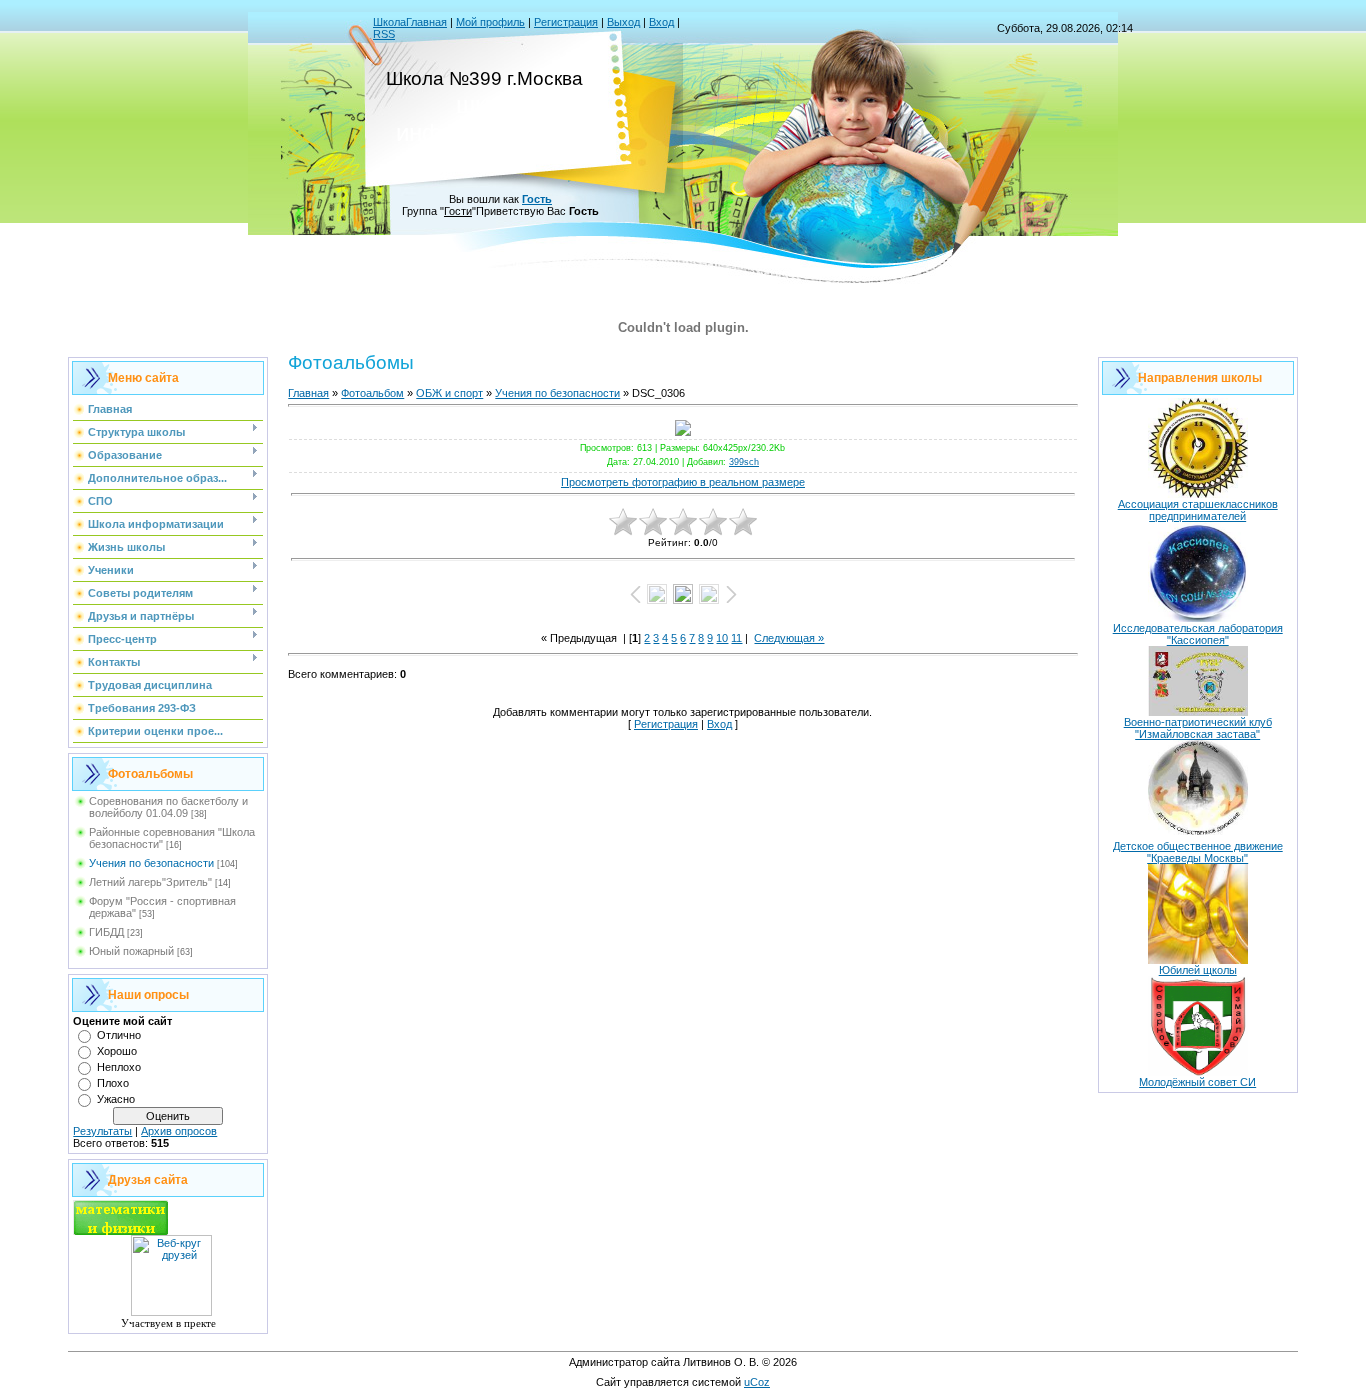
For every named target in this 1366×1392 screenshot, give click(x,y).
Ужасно (116, 1099)
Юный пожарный (131, 951)
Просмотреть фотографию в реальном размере (683, 482)
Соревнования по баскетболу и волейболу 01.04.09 (168, 807)
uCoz (757, 1382)
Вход (661, 22)
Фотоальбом (372, 393)
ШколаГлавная (410, 22)
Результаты (102, 1131)
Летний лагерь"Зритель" (150, 882)
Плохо (113, 1083)
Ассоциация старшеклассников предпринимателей (1198, 510)
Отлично (119, 1035)
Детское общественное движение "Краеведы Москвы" (1198, 852)
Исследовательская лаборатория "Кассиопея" (1198, 634)
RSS (384, 34)
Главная (308, 393)
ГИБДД (106, 932)
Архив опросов (179, 1131)
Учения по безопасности (151, 863)
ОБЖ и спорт (449, 393)
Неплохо (119, 1067)
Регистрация (566, 22)
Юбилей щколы (1198, 970)
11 (736, 638)
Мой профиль (490, 22)
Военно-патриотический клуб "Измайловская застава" (1198, 728)
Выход (623, 22)
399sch (744, 462)
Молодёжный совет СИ (1197, 1082)
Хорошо (117, 1051)
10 (722, 638)
